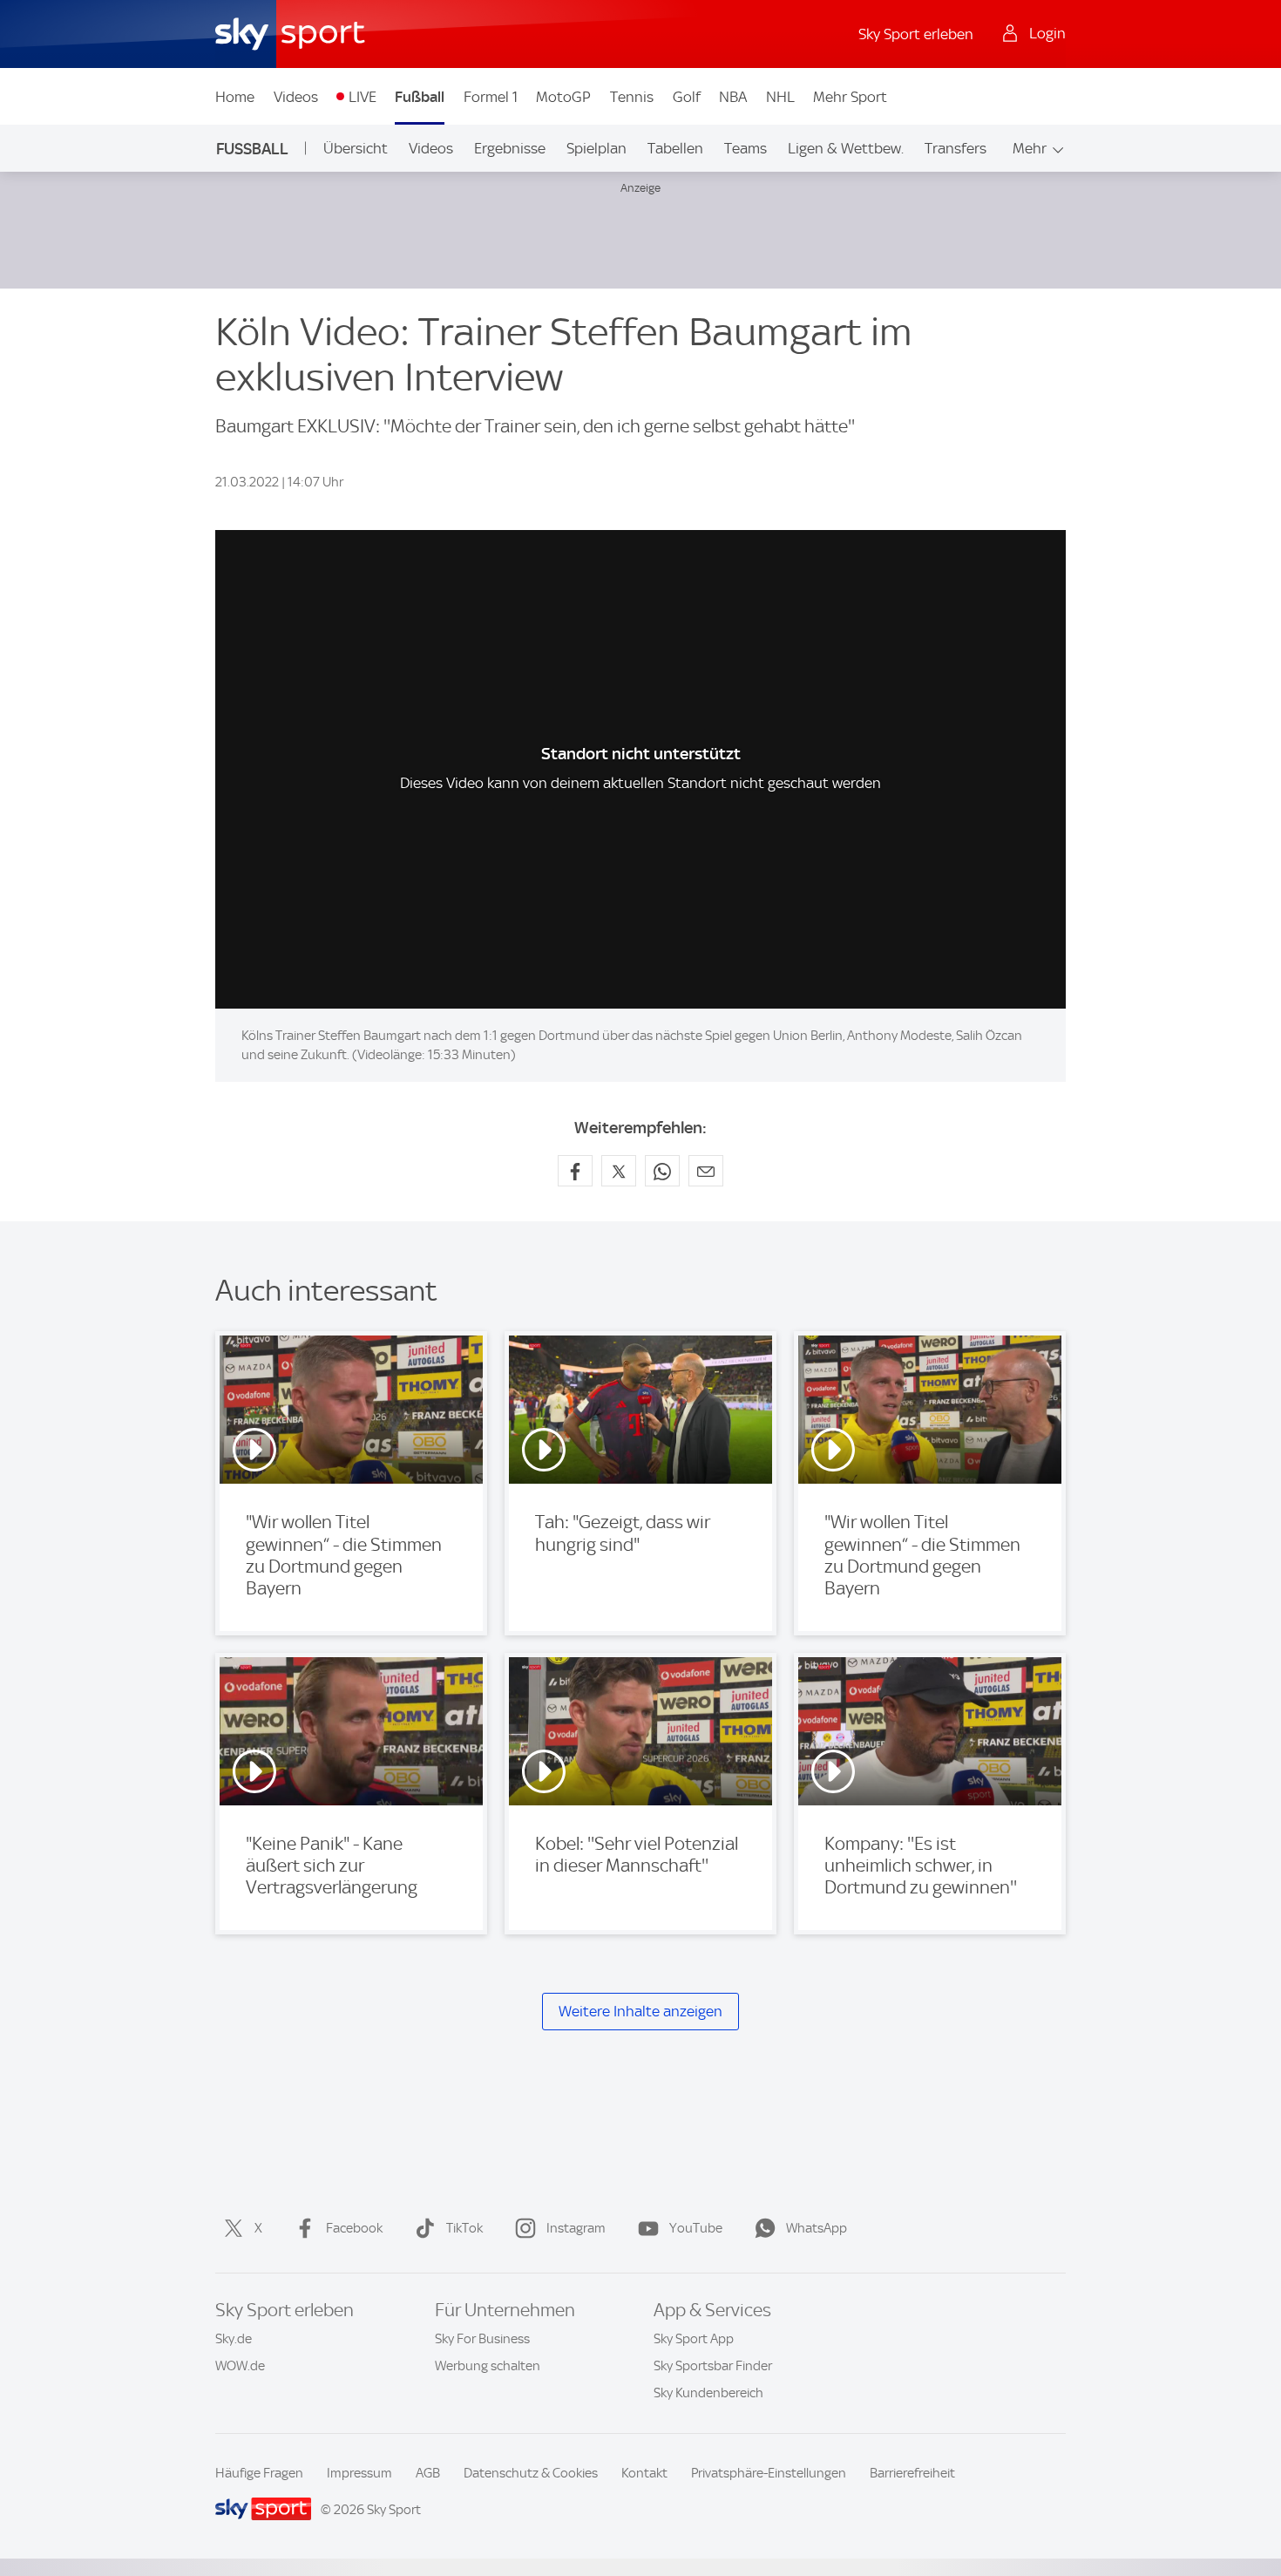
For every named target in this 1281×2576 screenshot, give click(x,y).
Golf (687, 97)
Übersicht (356, 148)
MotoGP (563, 97)
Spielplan (596, 148)
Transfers (956, 148)
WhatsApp (817, 2228)
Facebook (354, 2228)
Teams (746, 148)
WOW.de (240, 2366)
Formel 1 (491, 97)
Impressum (359, 2473)
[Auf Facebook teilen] (575, 1171)
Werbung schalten (488, 2366)
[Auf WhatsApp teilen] (662, 1171)
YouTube (696, 2228)
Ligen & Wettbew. (846, 148)
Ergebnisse (510, 148)
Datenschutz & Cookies (531, 2473)
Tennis (632, 97)
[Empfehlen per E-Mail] (706, 1171)
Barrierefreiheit (912, 2473)
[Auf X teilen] (619, 1171)
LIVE (363, 97)
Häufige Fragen (259, 2473)
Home (235, 97)
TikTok (464, 2228)
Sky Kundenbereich (708, 2393)
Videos (296, 97)
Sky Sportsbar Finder (713, 2366)
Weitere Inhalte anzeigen (640, 2011)
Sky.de (234, 2339)
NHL (780, 97)
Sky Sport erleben (916, 34)
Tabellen (675, 148)
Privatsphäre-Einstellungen (769, 2473)
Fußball (420, 97)
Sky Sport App (694, 2339)
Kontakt (644, 2473)
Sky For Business (482, 2339)
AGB (428, 2473)
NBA (733, 97)
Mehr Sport (850, 97)
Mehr (1030, 148)
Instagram (576, 2228)
